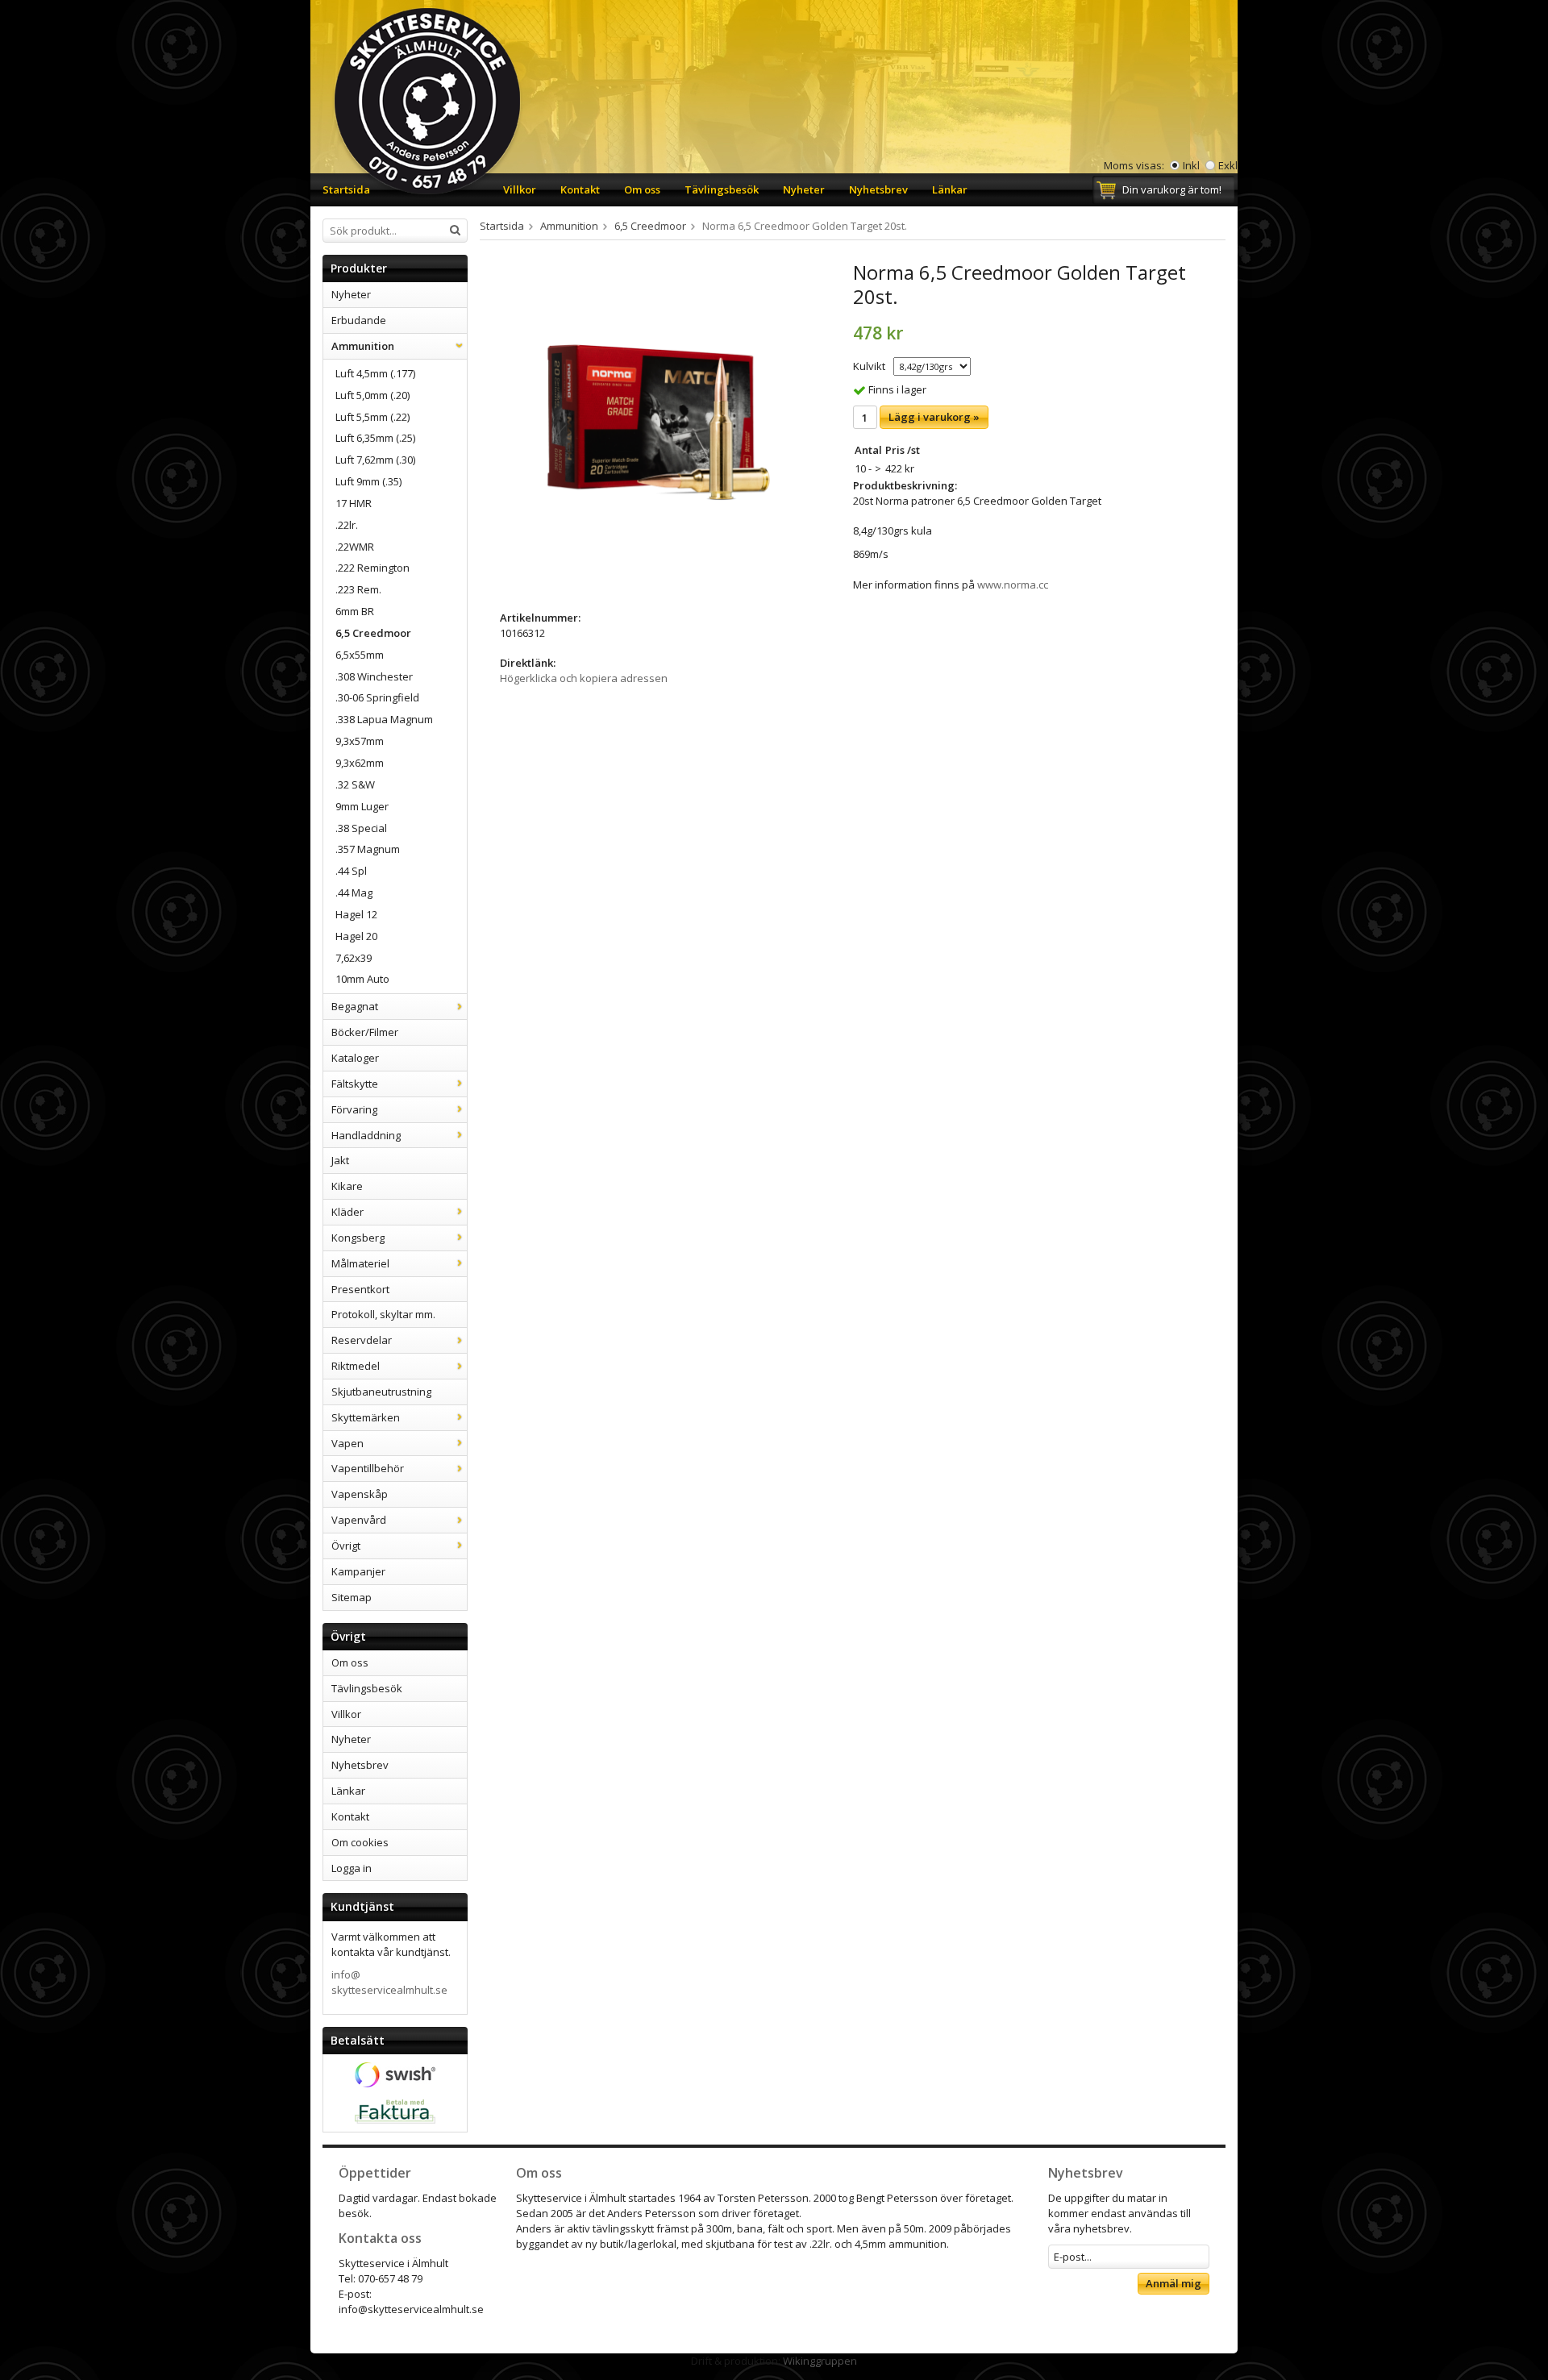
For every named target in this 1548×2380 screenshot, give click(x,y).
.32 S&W (355, 784)
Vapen (347, 1443)
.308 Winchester (374, 676)
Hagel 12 (356, 914)
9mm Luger (362, 806)
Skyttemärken (366, 1417)
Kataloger (355, 1058)
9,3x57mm (360, 741)
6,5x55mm (360, 655)
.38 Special (361, 828)
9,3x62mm (360, 763)
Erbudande (359, 320)
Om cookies (360, 1842)
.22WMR (355, 547)
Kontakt (580, 189)
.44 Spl (351, 871)
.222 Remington (372, 568)
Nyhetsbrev (878, 189)
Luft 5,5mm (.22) (372, 417)
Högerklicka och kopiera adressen (584, 678)
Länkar (950, 189)
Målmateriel (360, 1263)
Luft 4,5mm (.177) (375, 373)
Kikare (347, 1186)
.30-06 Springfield (377, 697)
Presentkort (360, 1289)
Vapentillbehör (368, 1468)
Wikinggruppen (820, 2361)
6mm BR (355, 611)
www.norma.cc (1013, 585)
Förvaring (354, 1109)
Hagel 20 (356, 936)
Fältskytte (355, 1084)
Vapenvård (359, 1520)
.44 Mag (354, 892)
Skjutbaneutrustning (381, 1392)
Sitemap (352, 1597)
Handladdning (366, 1135)
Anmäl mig (1173, 2283)
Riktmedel (356, 1366)
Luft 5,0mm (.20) (372, 395)
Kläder (347, 1212)
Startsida (346, 189)
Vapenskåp (360, 1494)
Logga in (352, 1868)
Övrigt (346, 1546)
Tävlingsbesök (722, 189)
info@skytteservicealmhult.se (389, 1982)
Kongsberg (358, 1238)
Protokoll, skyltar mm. (383, 1314)
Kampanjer (358, 1571)
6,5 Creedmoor (373, 633)
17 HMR (354, 503)
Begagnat (355, 1006)
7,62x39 (354, 958)
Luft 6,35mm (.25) (375, 438)
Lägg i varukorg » (934, 417)
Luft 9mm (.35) (368, 481)
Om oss (642, 189)
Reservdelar (362, 1340)
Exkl (1228, 165)
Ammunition (363, 346)
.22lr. (347, 525)
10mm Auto (362, 979)
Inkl (1191, 165)
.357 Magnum (368, 849)
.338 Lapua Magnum (384, 719)
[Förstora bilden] (659, 422)
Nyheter (804, 189)
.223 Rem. (358, 589)
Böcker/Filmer (365, 1032)
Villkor (520, 189)
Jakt (340, 1160)
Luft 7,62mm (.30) (375, 460)
